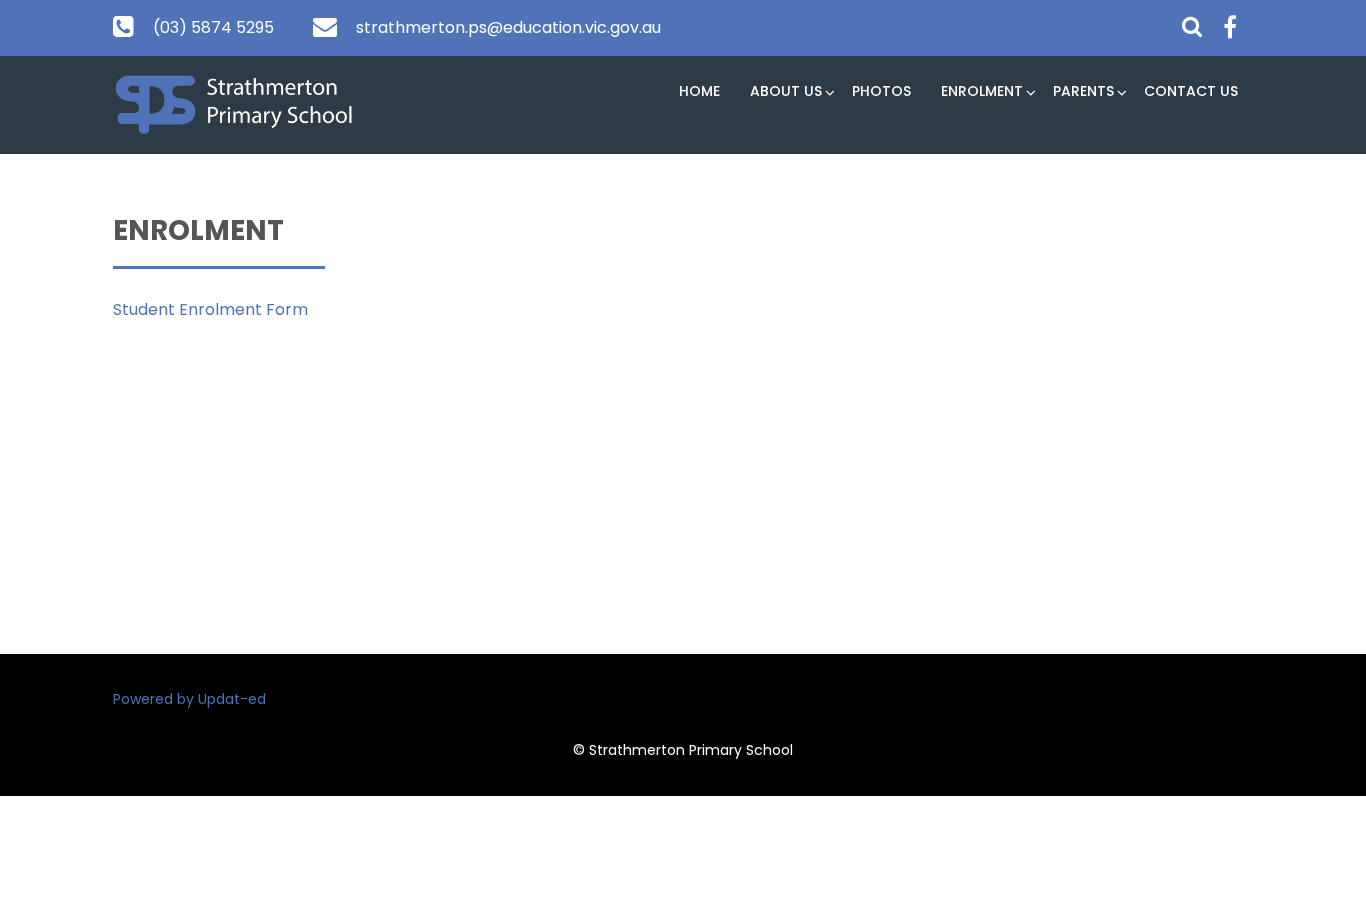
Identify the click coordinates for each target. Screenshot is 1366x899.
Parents (1083, 91)
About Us (786, 91)
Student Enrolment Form (210, 309)
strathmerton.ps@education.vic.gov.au (508, 27)
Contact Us (1191, 91)
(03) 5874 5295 (213, 27)
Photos (881, 91)
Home (699, 91)
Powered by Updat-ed (189, 699)
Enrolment (982, 91)
